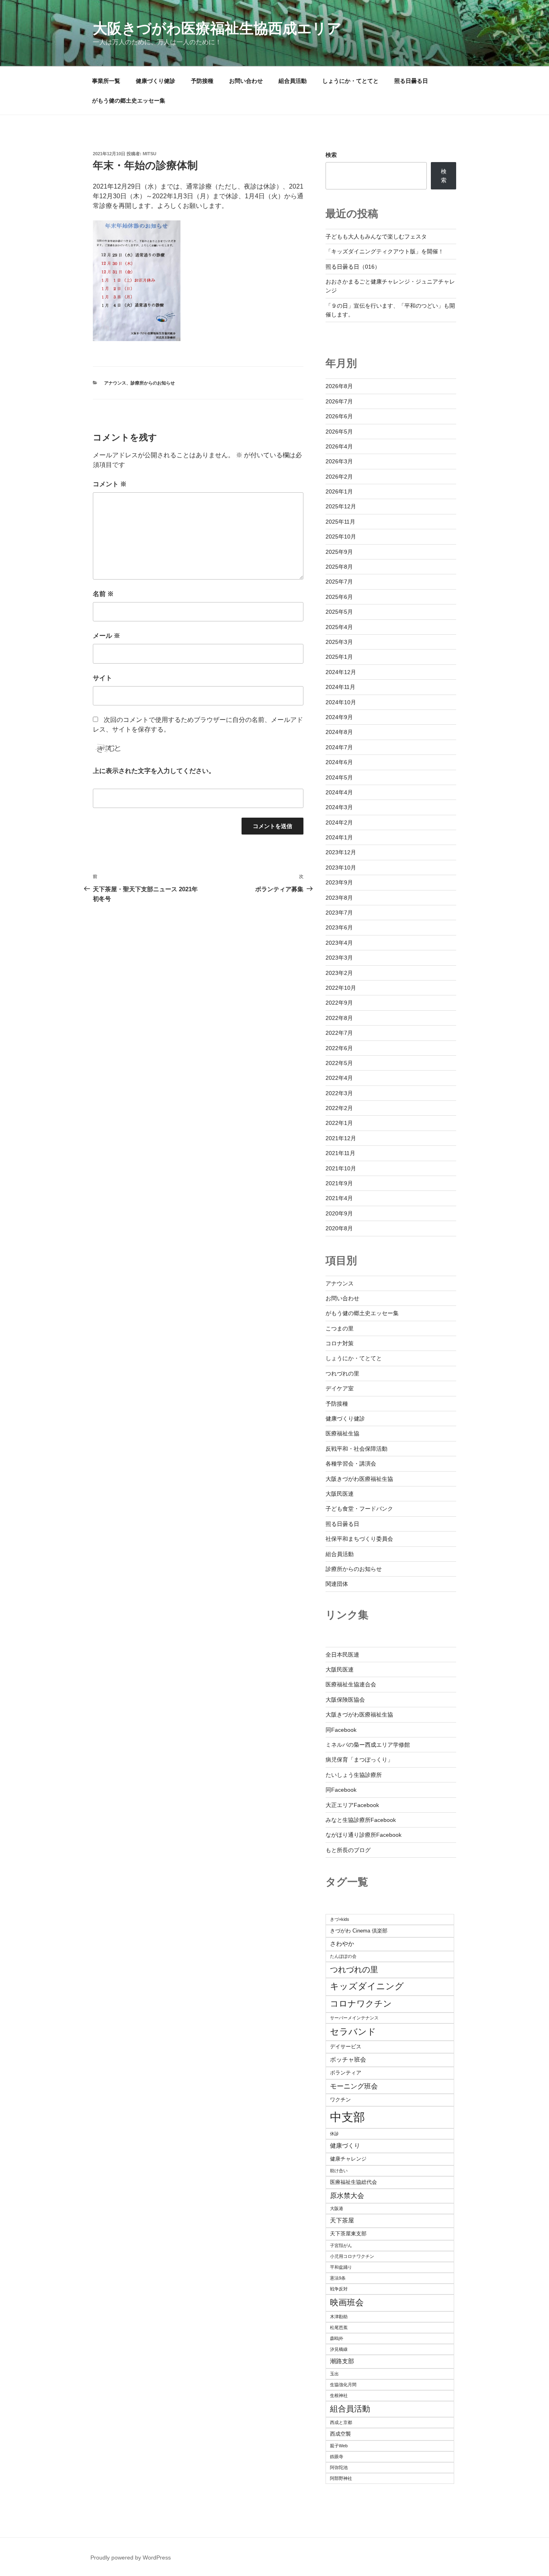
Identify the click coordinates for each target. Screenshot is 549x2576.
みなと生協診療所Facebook (361, 1820)
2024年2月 (339, 822)
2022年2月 (339, 1108)
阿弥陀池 (339, 2467)
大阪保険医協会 (345, 1700)
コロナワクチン (361, 2003)
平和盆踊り (341, 2267)
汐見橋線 (339, 2349)
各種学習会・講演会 (351, 1464)
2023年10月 (341, 868)
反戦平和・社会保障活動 (356, 1449)
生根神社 (339, 2395)
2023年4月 (339, 943)
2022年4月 (339, 1078)
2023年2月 (339, 973)
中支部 (347, 2117)
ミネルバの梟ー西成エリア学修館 (368, 1745)
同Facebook (341, 1730)
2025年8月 (339, 567)
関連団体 (337, 1584)
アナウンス (115, 383)
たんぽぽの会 (343, 1956)
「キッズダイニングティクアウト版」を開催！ (385, 251)
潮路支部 (342, 2361)
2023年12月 (341, 852)
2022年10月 (341, 988)
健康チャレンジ (348, 2159)
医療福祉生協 (342, 1433)
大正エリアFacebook (352, 1805)
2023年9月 (339, 882)
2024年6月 (339, 762)
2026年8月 (339, 386)
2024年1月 (339, 837)
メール (107, 636)
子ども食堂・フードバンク (359, 1509)
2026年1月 (339, 491)
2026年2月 (339, 477)
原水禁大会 (347, 2196)
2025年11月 (340, 522)
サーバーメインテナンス (354, 2018)
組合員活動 (293, 81)
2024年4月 (339, 792)
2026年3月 (339, 461)
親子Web (339, 2446)
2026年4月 (339, 446)
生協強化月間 (343, 2385)
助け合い (339, 2171)
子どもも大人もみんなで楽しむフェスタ (376, 236)
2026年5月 (339, 432)
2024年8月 (339, 732)
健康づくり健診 (156, 81)
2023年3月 (339, 958)
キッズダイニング (367, 1986)
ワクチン (340, 2100)
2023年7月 (339, 913)
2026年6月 (339, 416)
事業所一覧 (106, 81)
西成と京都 (341, 2422)
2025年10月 (341, 537)
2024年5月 (339, 777)
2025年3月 (339, 642)
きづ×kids (340, 1919)
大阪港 (337, 2208)
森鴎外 (337, 2338)
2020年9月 (339, 1213)
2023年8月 (339, 898)
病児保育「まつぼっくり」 (359, 1760)
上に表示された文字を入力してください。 (154, 771)
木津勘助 (339, 2317)
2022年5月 (339, 1063)
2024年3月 (339, 807)
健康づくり (345, 2145)
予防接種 (202, 81)
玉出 (334, 2374)
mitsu (150, 154)
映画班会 (347, 2302)
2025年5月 (339, 612)
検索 (331, 155)
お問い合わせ (246, 81)
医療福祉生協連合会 (351, 1684)
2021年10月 (341, 1168)
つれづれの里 (342, 1373)
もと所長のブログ (348, 1850)
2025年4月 (339, 627)
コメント (110, 484)
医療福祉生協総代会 (353, 2182)
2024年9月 (339, 717)
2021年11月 (340, 1153)
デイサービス (346, 2047)
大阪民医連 (340, 1494)
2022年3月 (339, 1093)
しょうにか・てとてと (350, 81)
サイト (102, 678)
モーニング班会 (354, 2086)
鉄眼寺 (337, 2457)
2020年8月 (339, 1228)
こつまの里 (340, 1328)
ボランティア (346, 2073)
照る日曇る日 (411, 81)
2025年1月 (339, 657)
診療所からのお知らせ (153, 383)
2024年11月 (340, 687)
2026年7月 (339, 401)
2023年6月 (339, 927)
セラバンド (353, 2032)
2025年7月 (339, 582)
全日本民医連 (342, 1655)
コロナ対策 (340, 1343)
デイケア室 (340, 1388)
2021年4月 (339, 1198)
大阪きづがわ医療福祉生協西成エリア (217, 28)
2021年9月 (339, 1183)
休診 (334, 2134)
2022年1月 (339, 1123)
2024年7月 (339, 747)
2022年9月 (339, 1003)
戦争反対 (339, 2289)
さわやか (342, 1944)
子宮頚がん (341, 2245)
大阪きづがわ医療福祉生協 (359, 1479)
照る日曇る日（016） (353, 267)
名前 (103, 594)
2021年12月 (341, 1138)
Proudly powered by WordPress (131, 2557)
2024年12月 (341, 672)
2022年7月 (339, 1033)
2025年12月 (341, 506)
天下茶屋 (342, 2220)
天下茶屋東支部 (348, 2234)
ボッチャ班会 (348, 2059)
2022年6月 (339, 1048)
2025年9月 (339, 552)
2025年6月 (339, 597)
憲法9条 (338, 2278)
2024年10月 (341, 702)
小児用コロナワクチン (352, 2256)
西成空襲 (340, 2434)
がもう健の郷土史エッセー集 (129, 101)
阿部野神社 (341, 2478)
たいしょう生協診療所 (354, 1775)
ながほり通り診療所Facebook (364, 1835)
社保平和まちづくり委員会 (359, 1539)
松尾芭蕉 (339, 2327)
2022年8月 (339, 1018)
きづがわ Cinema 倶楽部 (359, 1931)
